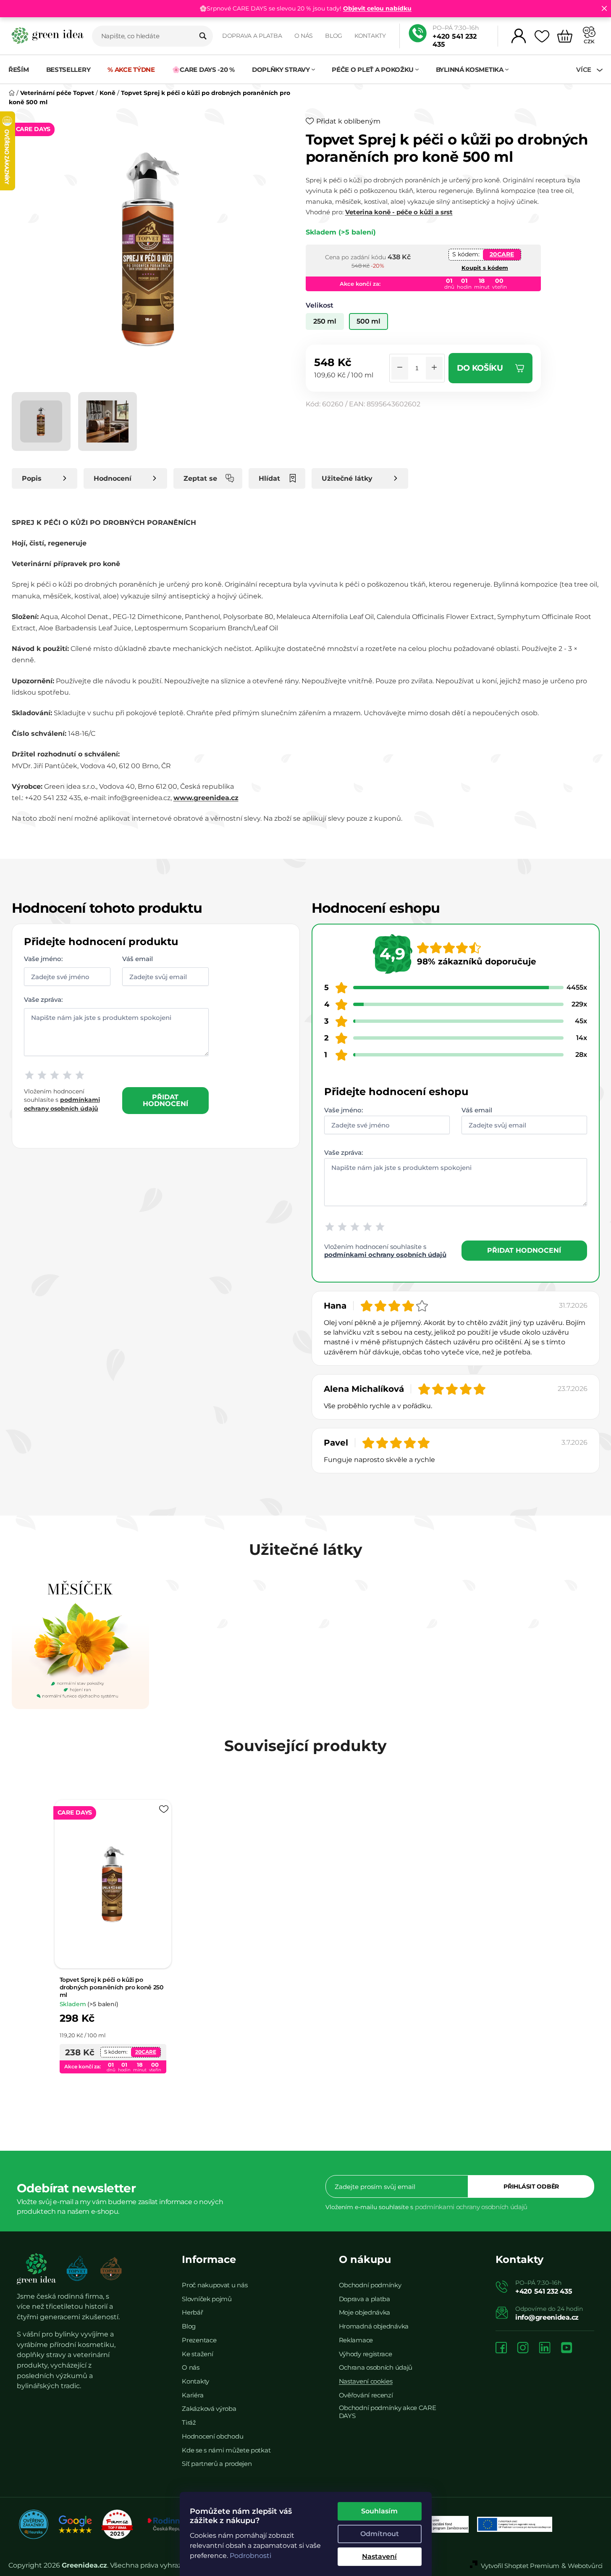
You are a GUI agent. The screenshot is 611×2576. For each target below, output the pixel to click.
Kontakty (370, 36)
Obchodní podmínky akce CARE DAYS (388, 2412)
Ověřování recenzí (366, 2395)
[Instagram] (523, 2348)
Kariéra (193, 2395)
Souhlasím (379, 2511)
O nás (304, 36)
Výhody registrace (366, 2354)
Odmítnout (380, 2534)
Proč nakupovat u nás (215, 2285)
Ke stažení (197, 2354)
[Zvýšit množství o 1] (434, 368)
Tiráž (189, 2422)
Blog (334, 36)
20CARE (502, 254)
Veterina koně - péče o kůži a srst (399, 212)
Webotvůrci (585, 2566)
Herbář (192, 2312)
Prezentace (199, 2340)
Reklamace (356, 2340)
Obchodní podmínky (370, 2285)
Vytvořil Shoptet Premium (520, 2566)
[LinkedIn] (545, 2348)
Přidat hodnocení (165, 1100)
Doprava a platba (252, 36)
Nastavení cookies (366, 2381)
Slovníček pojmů (207, 2299)
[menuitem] (23, 70)
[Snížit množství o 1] (400, 368)
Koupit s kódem (485, 268)
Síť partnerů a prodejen (217, 2464)
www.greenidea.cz (206, 798)
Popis (32, 478)
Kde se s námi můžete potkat (226, 2450)
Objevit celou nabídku (377, 8)
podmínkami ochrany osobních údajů (385, 1255)
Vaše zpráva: (43, 1000)
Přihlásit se (531, 2186)
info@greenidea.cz (547, 2317)
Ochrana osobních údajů (376, 2367)
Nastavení (379, 2556)
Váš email (138, 959)
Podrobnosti (250, 2556)
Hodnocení (113, 478)
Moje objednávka (365, 2312)
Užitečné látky (347, 478)
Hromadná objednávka (374, 2326)
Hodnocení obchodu (212, 2436)
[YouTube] (566, 2348)
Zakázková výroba (209, 2409)
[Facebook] (501, 2348)
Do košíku (480, 368)
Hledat (203, 36)
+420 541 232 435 (455, 40)
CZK (589, 41)
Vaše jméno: (43, 959)
